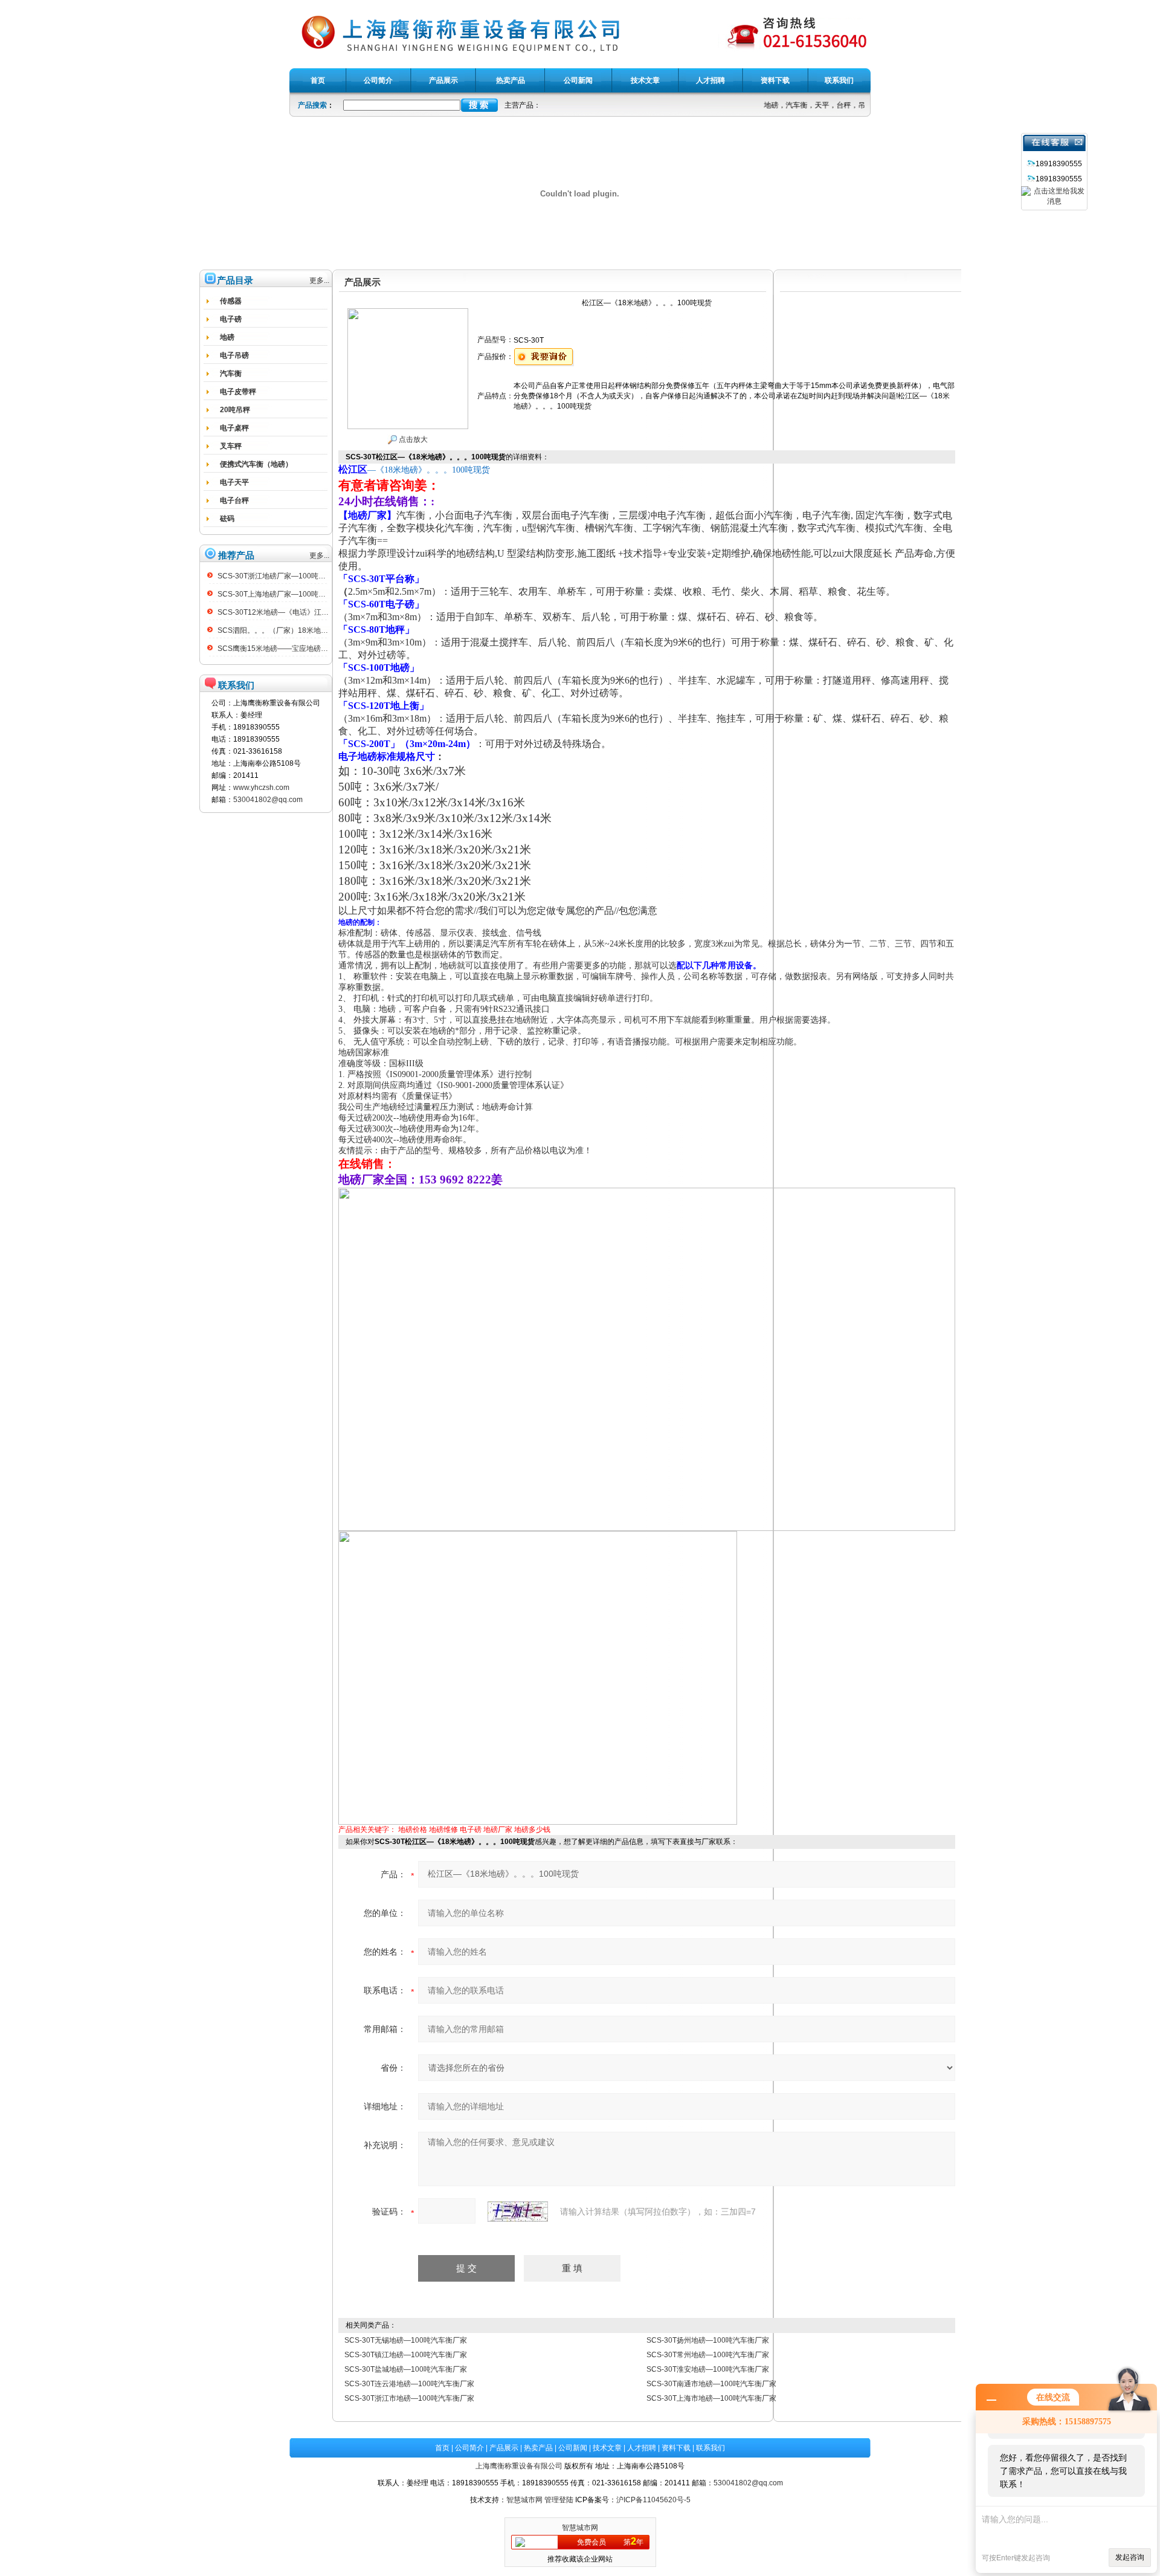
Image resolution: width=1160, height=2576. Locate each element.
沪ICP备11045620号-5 (653, 2500)
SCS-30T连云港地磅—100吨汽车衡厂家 (409, 2384)
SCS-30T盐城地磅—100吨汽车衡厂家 (406, 2369)
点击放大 (412, 439)
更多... (319, 280)
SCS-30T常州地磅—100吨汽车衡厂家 (708, 2355)
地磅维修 (443, 1830)
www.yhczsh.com (261, 788)
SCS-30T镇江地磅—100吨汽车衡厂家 (406, 2355)
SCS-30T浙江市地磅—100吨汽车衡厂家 (409, 2398)
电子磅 (471, 1830)
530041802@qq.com (268, 800)
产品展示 (504, 2448)
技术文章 (607, 2448)
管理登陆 (559, 2500)
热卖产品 (538, 2448)
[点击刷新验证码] (518, 2212)
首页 (442, 2448)
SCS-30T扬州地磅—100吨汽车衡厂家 (708, 2340)
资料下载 (676, 2448)
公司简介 (469, 2448)
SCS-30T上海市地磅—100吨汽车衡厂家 (711, 2398)
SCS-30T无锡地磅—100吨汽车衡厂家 (406, 2340)
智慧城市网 (524, 2500)
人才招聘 (642, 2448)
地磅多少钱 (532, 1830)
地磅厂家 (498, 1830)
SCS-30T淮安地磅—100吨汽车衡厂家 (708, 2369)
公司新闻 (573, 2448)
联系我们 (710, 2448)
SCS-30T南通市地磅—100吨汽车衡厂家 (711, 2384)
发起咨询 (1130, 2557)
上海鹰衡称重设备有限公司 (519, 2466)
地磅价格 (413, 1830)
